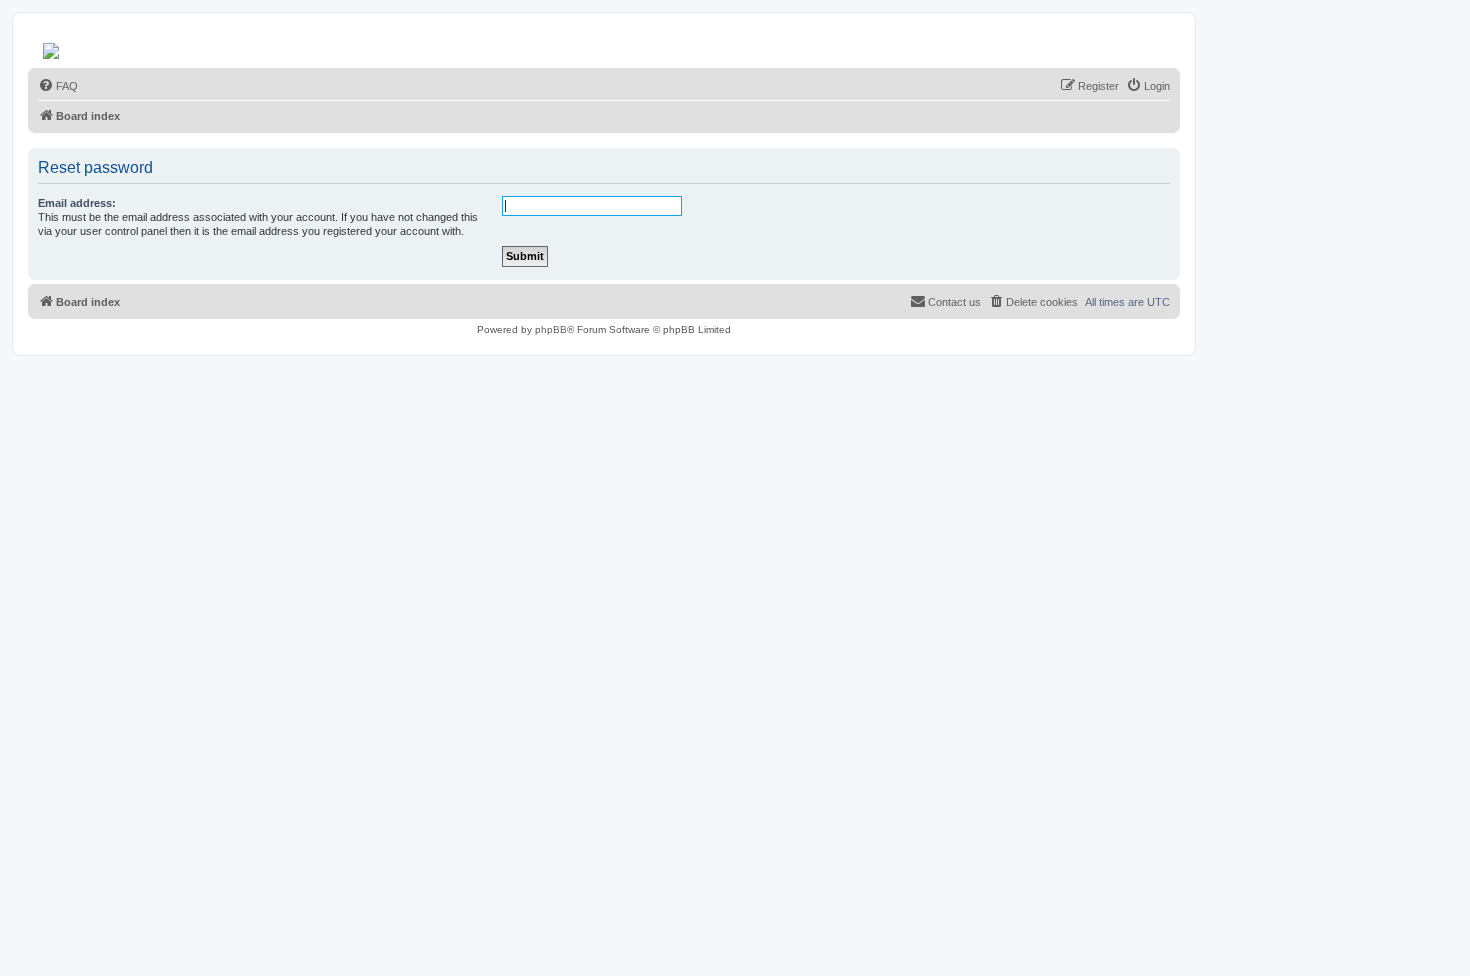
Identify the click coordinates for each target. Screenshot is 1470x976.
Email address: (77, 203)
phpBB (551, 329)
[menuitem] (58, 86)
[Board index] (52, 46)
